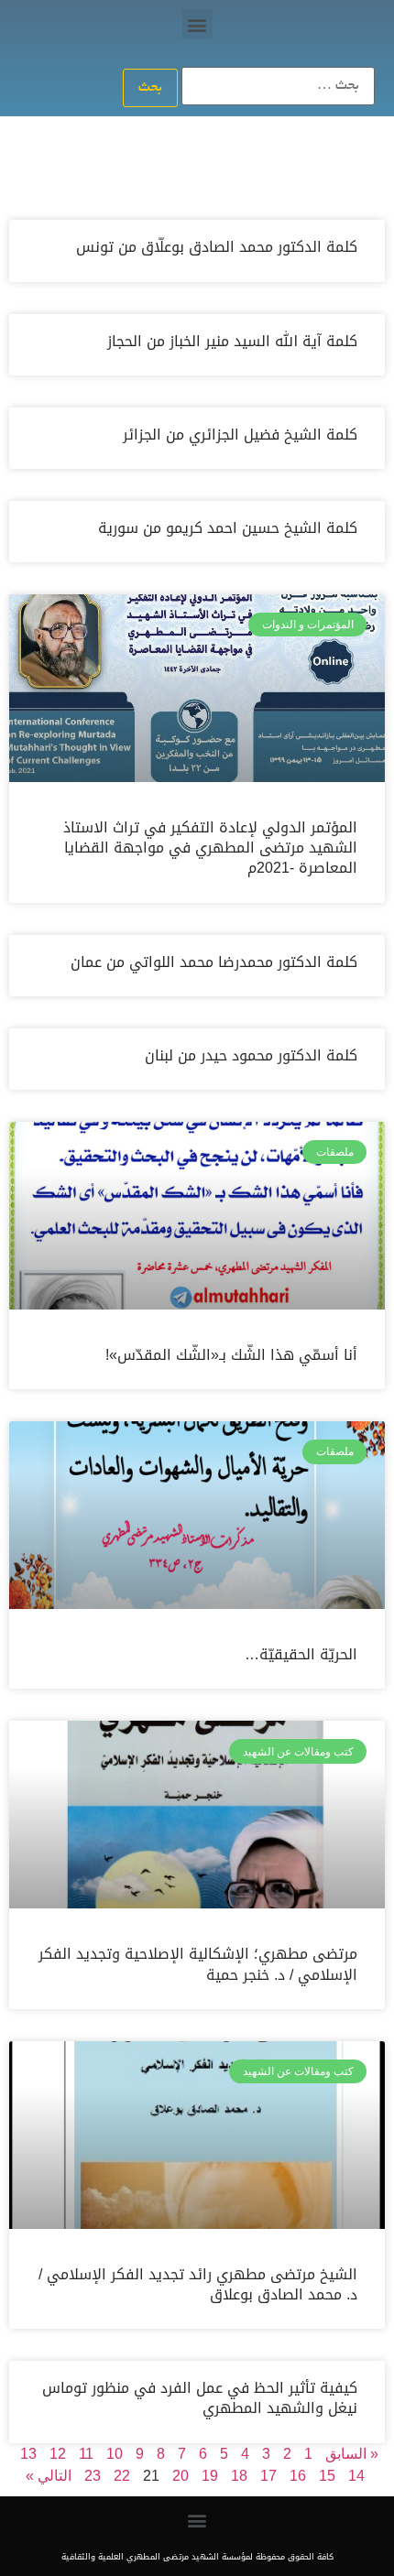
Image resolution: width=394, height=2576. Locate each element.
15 (327, 2476)
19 (210, 2476)
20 (181, 2476)
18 (239, 2476)
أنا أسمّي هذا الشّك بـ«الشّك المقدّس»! (231, 1355)
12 (58, 2454)
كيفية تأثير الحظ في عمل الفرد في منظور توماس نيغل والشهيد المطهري (200, 2398)
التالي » (49, 2476)
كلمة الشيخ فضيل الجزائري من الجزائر (240, 435)
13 (28, 2454)
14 (356, 2476)
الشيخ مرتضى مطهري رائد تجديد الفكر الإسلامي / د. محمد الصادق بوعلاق (198, 2284)
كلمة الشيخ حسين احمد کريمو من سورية (228, 528)
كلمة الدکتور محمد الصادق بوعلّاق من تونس (217, 247)
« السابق (352, 2454)
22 (122, 2476)
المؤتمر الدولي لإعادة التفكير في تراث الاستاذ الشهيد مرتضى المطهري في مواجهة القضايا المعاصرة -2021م (210, 848)
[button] (197, 24)
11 (86, 2454)
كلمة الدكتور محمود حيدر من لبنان (251, 1055)
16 (298, 2476)
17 (268, 2476)
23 (93, 2476)
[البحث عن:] (278, 86)
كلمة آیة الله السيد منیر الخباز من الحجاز (232, 341)
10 (115, 2454)
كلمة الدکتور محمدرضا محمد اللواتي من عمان (214, 962)
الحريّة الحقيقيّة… (301, 1654)
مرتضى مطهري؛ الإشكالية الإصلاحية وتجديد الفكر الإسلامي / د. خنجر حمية (198, 1964)
